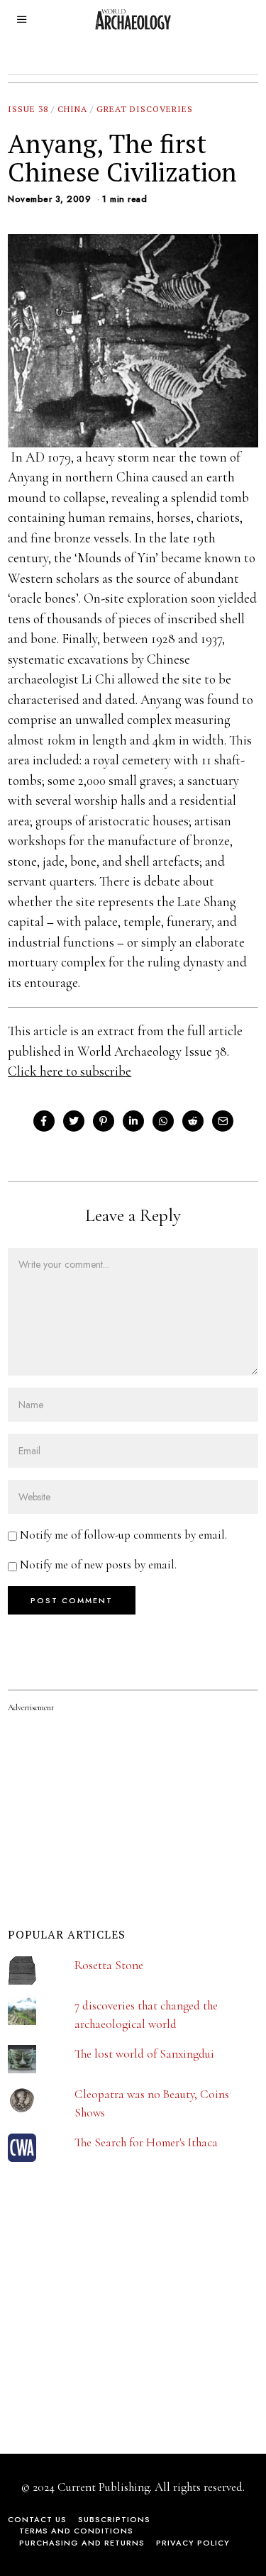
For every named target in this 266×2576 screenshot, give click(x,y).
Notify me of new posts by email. (98, 1565)
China (72, 109)
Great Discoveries (145, 109)
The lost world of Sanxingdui (144, 2054)
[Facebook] (44, 1121)
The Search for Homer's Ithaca (146, 2142)
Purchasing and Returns (82, 2543)
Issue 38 (28, 109)
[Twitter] (74, 1121)
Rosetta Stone (109, 1965)
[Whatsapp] (163, 1121)
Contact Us (37, 2519)
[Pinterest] (104, 1121)
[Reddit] (193, 1121)
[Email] (223, 1121)
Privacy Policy (193, 2543)
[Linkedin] (133, 1121)
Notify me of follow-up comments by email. (123, 1535)
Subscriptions (114, 2519)
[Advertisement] (114, 2331)
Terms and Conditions (76, 2531)
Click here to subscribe (70, 1071)
